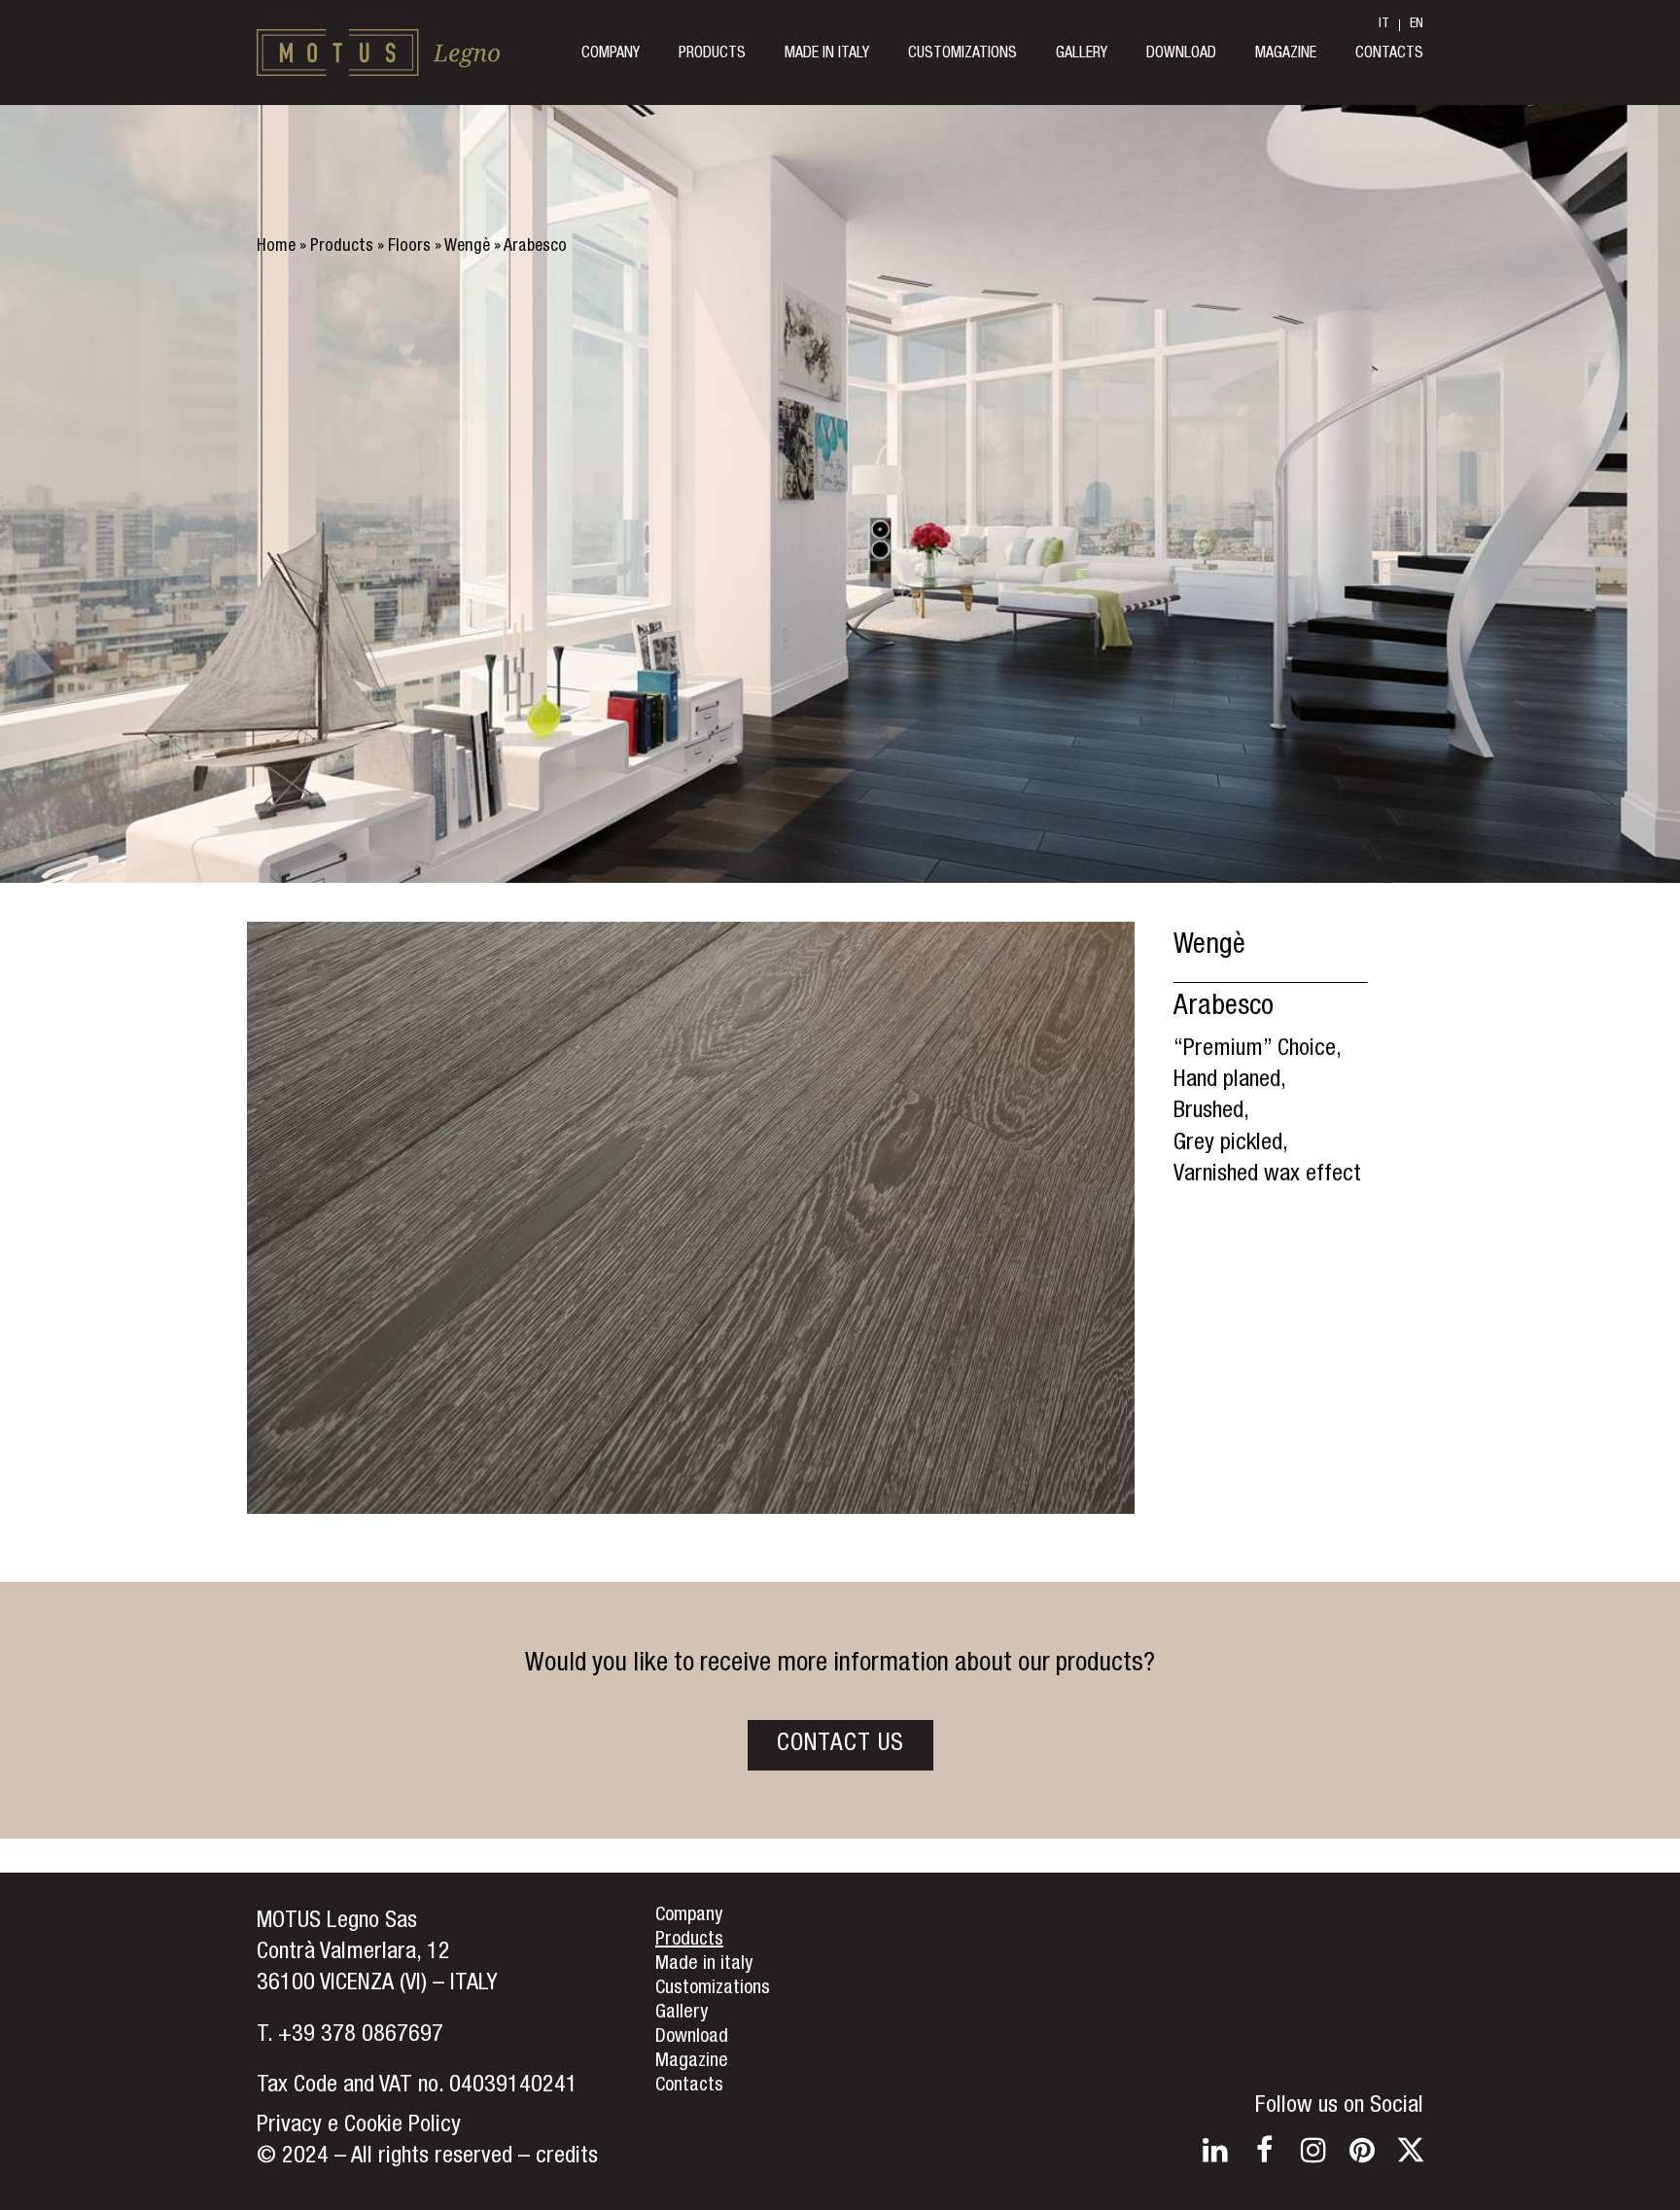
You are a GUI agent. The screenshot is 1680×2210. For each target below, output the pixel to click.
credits (567, 2157)
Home (276, 247)
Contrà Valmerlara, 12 (353, 1953)
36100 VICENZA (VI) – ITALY (377, 1984)
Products (342, 247)
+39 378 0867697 (361, 2036)
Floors (409, 247)
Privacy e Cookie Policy (359, 2126)
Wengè (467, 247)
